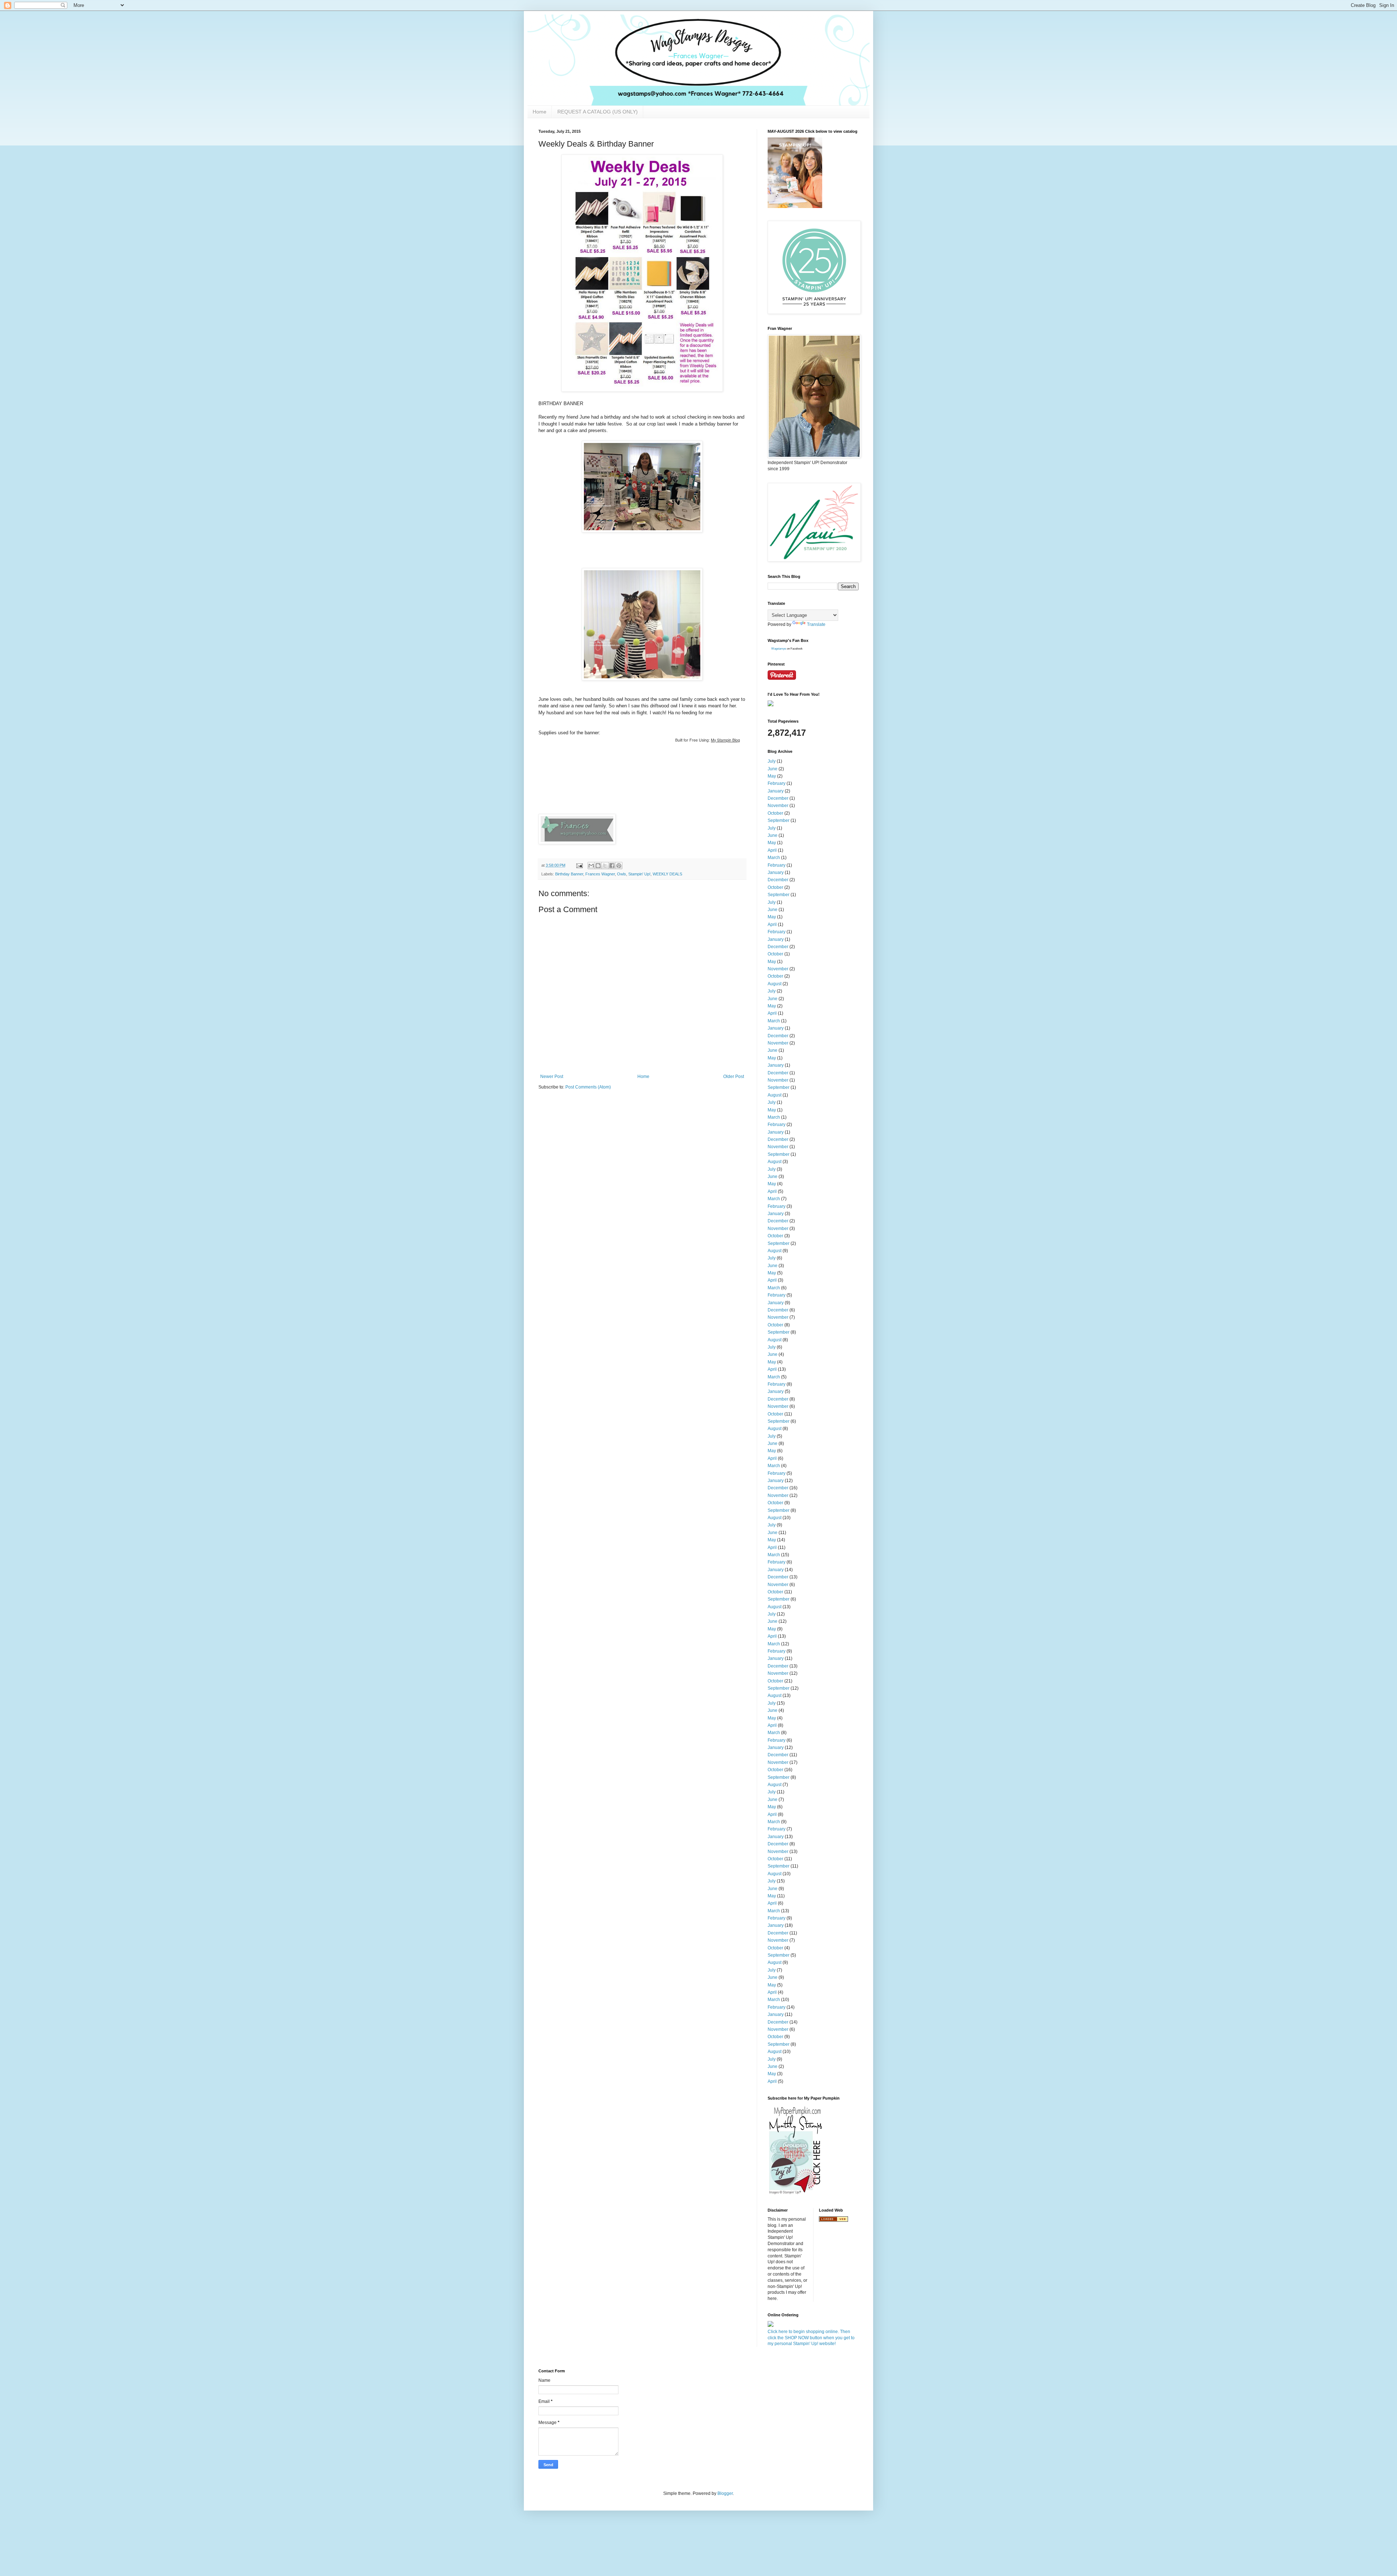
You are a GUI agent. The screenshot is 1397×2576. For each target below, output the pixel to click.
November (778, 806)
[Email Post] (579, 865)
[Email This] (591, 866)
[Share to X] (605, 866)
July (772, 761)
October (775, 813)
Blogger (725, 2493)
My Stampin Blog (725, 740)
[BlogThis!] (598, 866)
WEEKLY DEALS (667, 874)
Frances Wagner (600, 874)
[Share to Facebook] (612, 866)
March (774, 858)
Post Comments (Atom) (588, 1087)
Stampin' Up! (639, 874)
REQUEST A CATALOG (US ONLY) (598, 112)
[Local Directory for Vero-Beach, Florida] (833, 2220)
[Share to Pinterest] (619, 866)
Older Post (734, 1077)
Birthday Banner (569, 874)
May (772, 776)
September (779, 820)
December (778, 798)
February (777, 783)
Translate (816, 624)
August (775, 984)
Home (540, 112)
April (772, 850)
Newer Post (552, 1077)
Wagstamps (779, 649)
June (773, 769)
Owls (622, 874)
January (776, 791)
